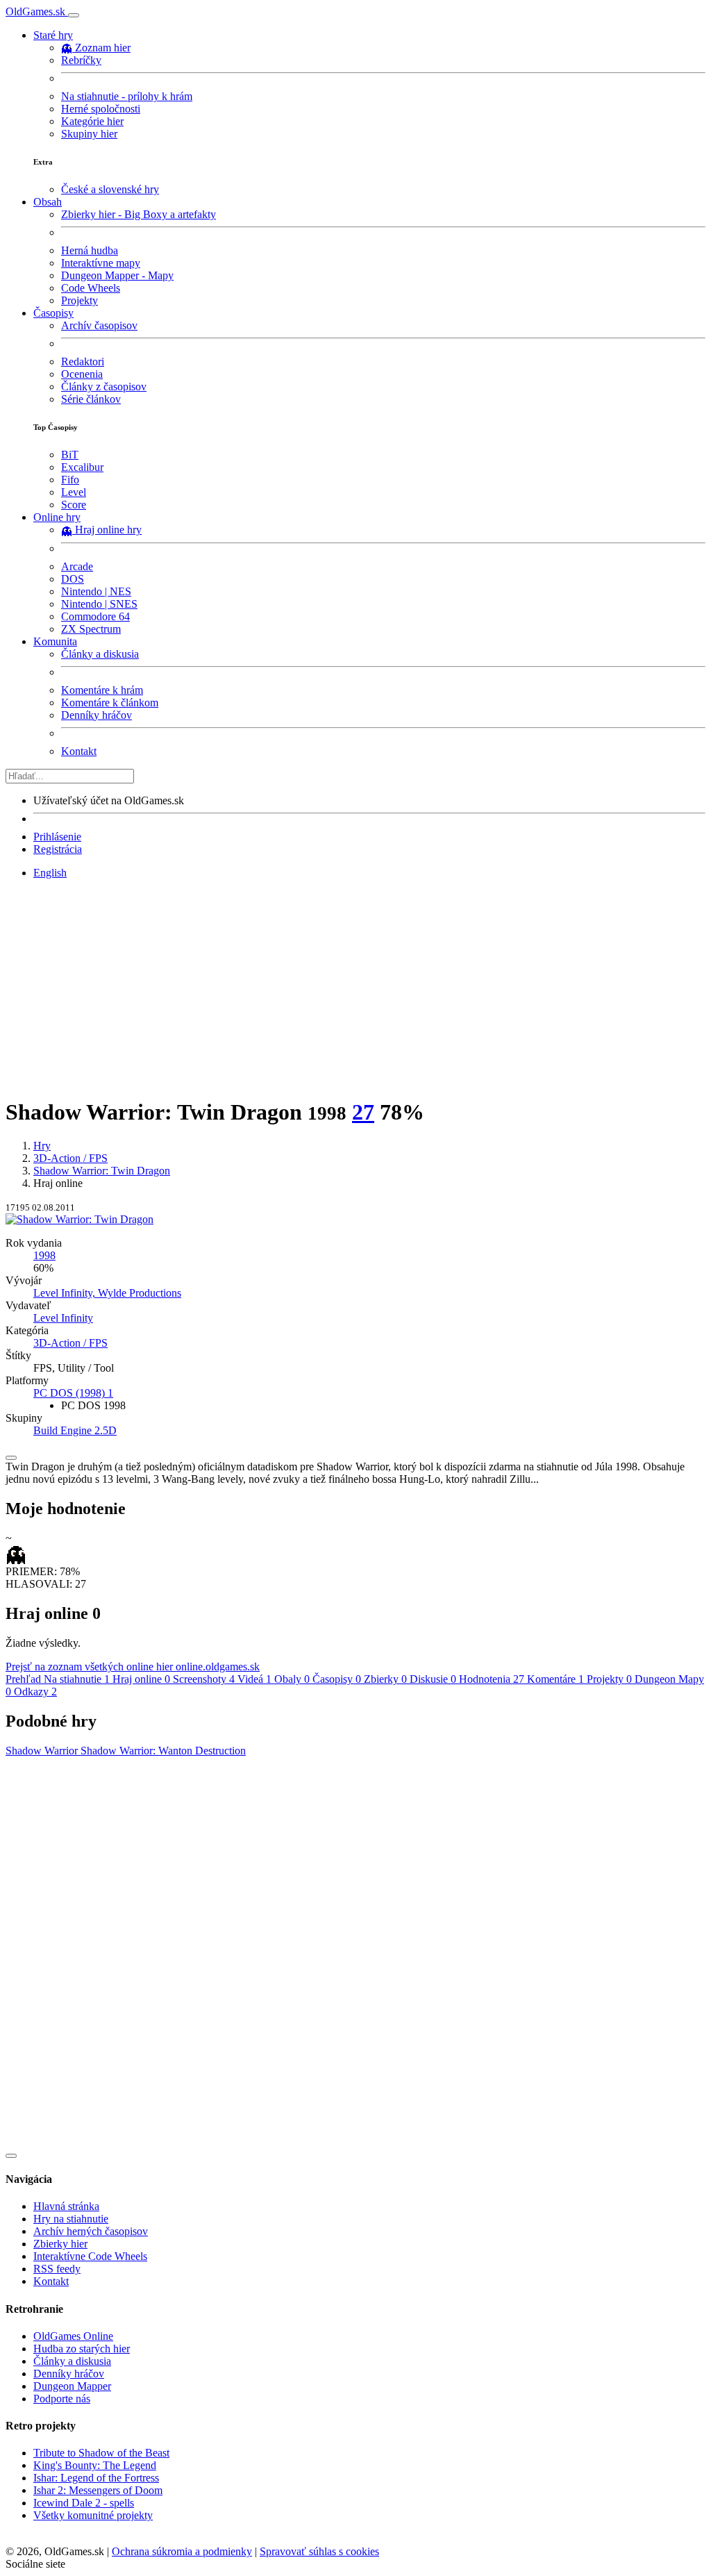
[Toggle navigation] (74, 15)
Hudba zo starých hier (82, 2349)
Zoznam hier (103, 48)
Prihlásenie (57, 837)
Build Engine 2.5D (75, 1430)
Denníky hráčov (97, 715)
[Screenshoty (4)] (355, 1219)
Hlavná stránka (66, 2206)
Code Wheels (91, 288)
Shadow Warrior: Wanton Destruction (163, 1751)
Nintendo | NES (96, 591)
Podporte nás (62, 2399)
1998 (44, 1255)
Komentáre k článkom (110, 703)
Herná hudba (90, 250)
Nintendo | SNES (99, 604)
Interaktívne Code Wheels (90, 2256)
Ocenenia (82, 374)
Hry (42, 1146)
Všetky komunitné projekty (93, 2515)
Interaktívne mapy (101, 263)
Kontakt (79, 751)
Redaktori (83, 362)
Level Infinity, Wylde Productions (107, 1293)
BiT (70, 455)
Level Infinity (63, 1318)
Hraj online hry (108, 530)
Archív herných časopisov (91, 2231)
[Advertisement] (355, 988)
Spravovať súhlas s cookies (319, 2551)
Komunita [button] (55, 641)
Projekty (80, 300)
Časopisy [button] (53, 313)
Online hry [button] (57, 517)
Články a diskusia (100, 654)
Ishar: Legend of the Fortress (96, 2478)
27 (363, 1112)
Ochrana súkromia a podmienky (182, 2551)
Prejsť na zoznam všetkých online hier (133, 1667)
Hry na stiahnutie (71, 2219)
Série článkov (91, 399)
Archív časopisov (99, 325)
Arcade (77, 566)
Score (74, 505)
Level (74, 492)
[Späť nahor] (11, 2156)
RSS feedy (57, 2269)
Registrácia (58, 849)
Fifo (70, 480)
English (50, 873)
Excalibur (82, 467)
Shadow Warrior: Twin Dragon (102, 1171)
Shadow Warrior (43, 1751)
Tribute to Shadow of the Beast (101, 2453)
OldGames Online (73, 2336)
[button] (73, 1393)
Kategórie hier (92, 121)
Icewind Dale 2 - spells (84, 2503)
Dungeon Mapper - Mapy (117, 275)
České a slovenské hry (110, 189)
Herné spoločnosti (101, 109)
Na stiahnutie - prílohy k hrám (127, 96)
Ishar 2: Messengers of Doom (98, 2490)
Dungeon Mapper (72, 2386)
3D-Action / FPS (70, 1158)
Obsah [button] (48, 202)
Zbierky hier (60, 2244)
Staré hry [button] (53, 35)
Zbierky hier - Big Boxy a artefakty (139, 214)
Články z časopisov (104, 387)
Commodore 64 (95, 616)
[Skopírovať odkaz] (11, 1458)
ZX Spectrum (91, 629)
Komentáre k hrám (102, 690)
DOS (73, 579)
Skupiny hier (89, 134)
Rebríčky (81, 60)
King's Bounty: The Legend (95, 2465)
